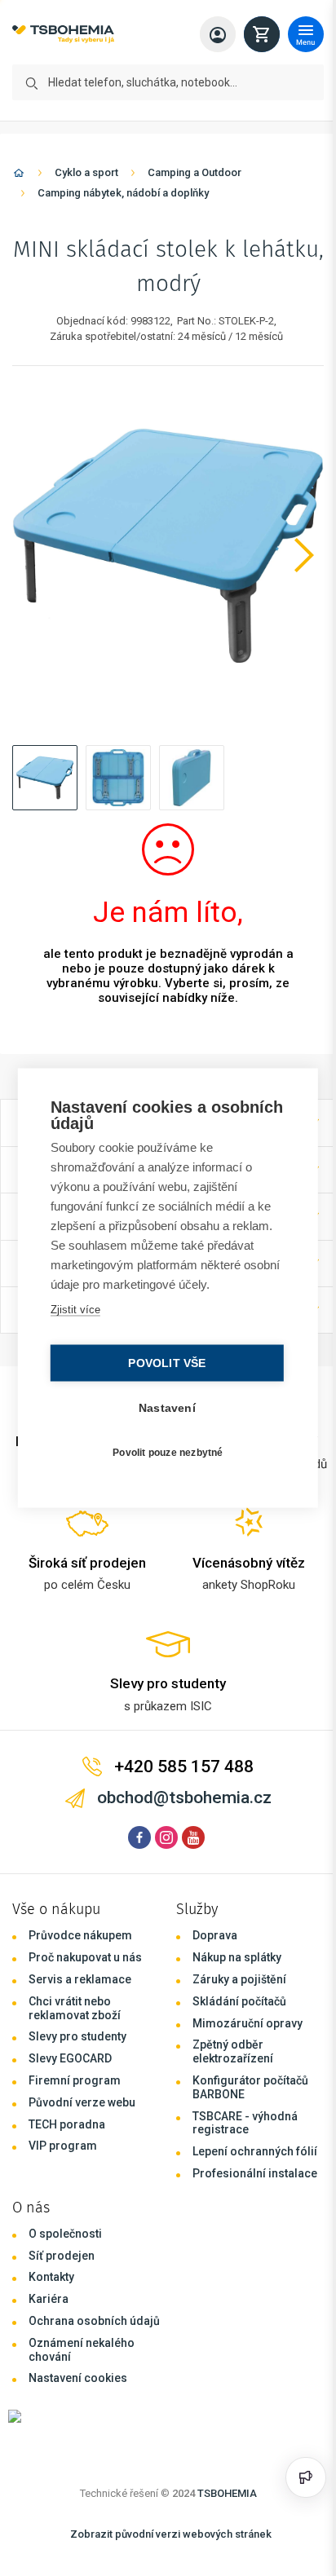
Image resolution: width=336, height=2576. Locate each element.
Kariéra (49, 2299)
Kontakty (51, 2277)
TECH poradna (67, 2124)
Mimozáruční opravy (248, 2023)
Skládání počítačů (239, 2001)
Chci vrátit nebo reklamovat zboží (75, 2008)
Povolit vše (163, 1363)
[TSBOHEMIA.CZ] (63, 35)
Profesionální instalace (255, 2173)
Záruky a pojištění (239, 1979)
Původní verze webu (82, 2102)
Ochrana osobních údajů (94, 2321)
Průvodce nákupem (80, 1935)
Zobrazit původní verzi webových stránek (171, 2534)
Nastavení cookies (78, 2378)
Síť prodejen (62, 2256)
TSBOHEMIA (227, 2493)
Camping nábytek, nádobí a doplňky (123, 193)
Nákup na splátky (237, 1957)
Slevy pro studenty (77, 2036)
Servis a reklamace (80, 1979)
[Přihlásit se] (218, 34)
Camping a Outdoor (195, 172)
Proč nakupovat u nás (85, 1957)
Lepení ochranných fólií (255, 2151)
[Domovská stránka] (19, 176)
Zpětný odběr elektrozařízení (233, 2051)
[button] (45, 778)
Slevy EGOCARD (70, 2058)
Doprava (215, 1935)
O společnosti (65, 2234)
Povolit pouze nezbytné (164, 1452)
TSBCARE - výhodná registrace (245, 2123)
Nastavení (163, 1408)
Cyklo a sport (86, 172)
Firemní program (75, 2080)
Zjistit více (74, 1310)
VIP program (63, 2146)
